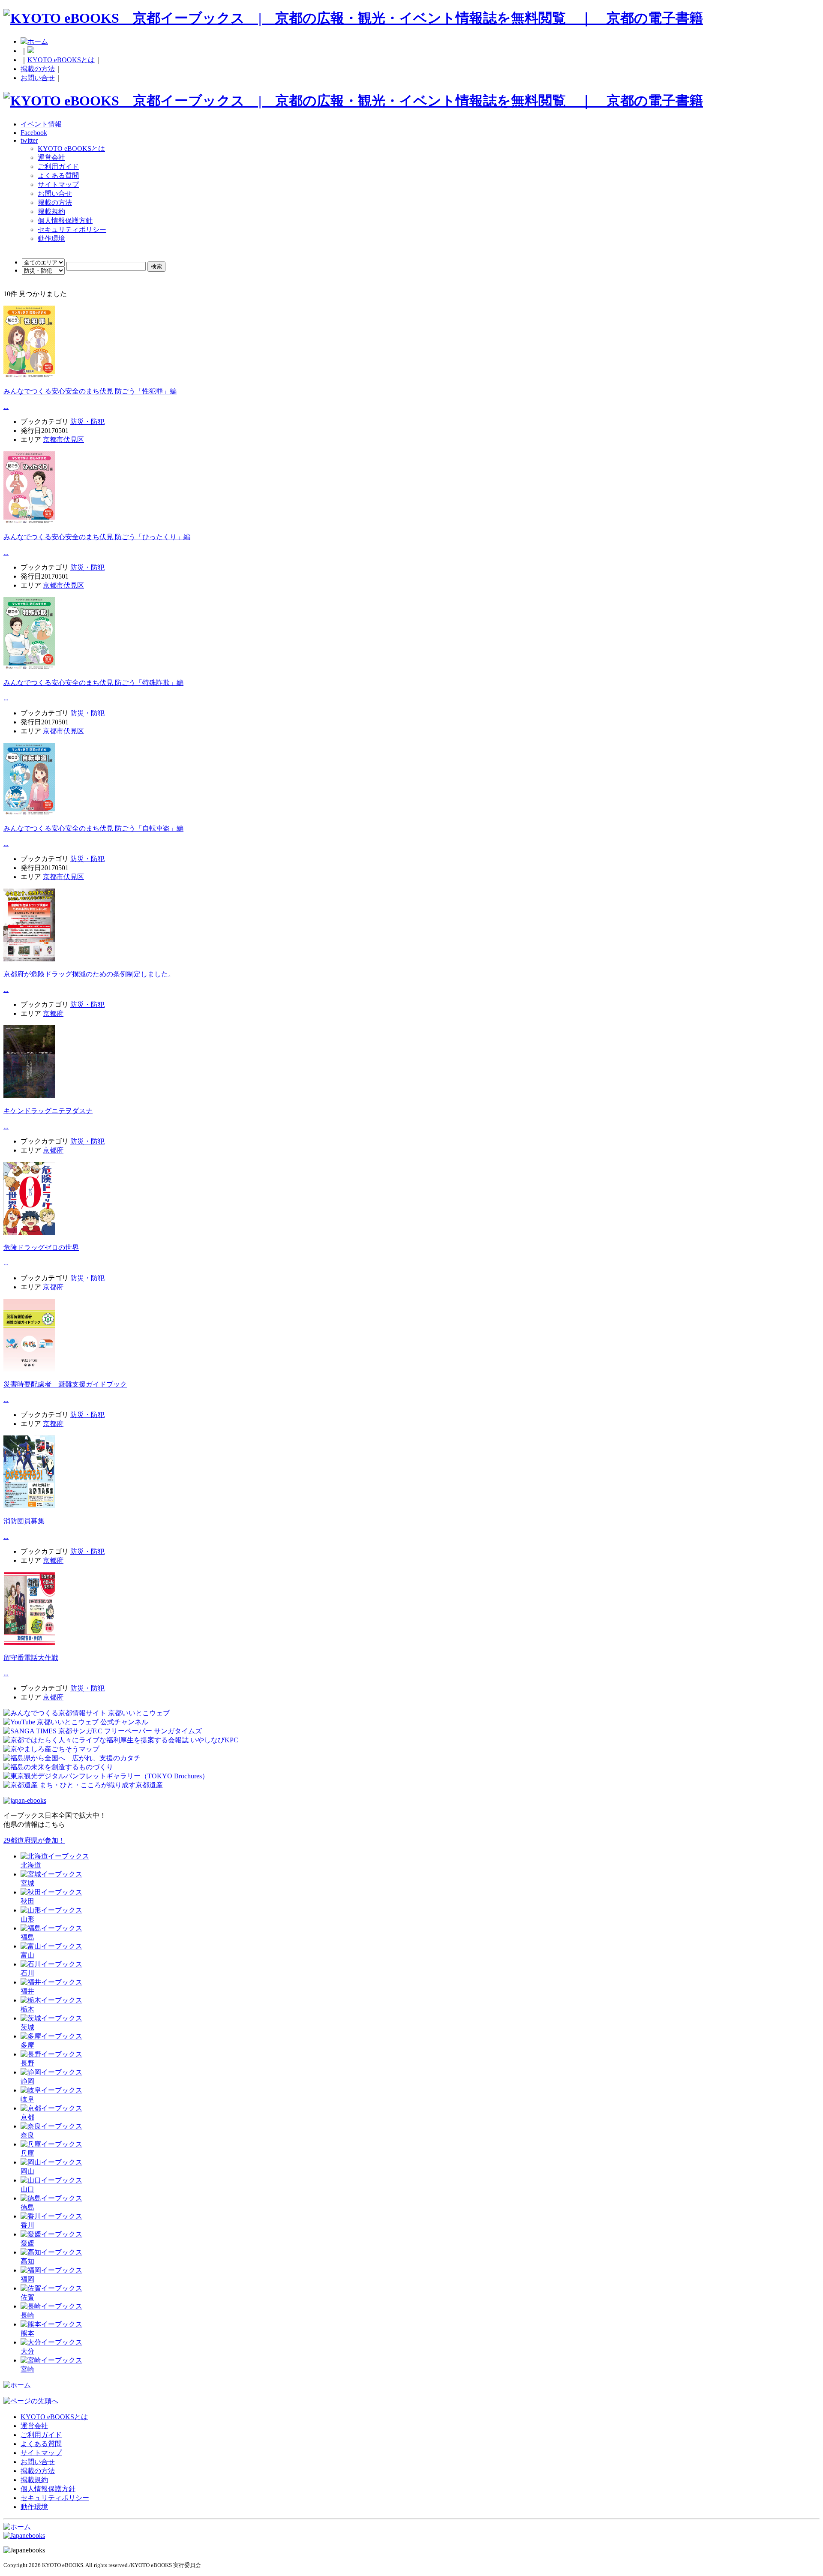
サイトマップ (58, 185)
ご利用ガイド (58, 167)
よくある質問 (58, 176)
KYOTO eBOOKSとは (61, 60)
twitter (29, 140)
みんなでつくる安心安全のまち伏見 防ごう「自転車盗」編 (93, 828)
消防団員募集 (24, 1521)
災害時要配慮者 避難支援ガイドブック (65, 1384)
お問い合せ (38, 78)
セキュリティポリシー (72, 230)
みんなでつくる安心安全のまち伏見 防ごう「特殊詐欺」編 (93, 683)
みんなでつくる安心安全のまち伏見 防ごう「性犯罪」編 (90, 391)
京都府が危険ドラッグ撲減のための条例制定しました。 (89, 974)
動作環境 (51, 239)
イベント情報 (41, 124)
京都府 (53, 1013)
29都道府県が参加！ (34, 1840)
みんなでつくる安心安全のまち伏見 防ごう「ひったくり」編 (97, 537)
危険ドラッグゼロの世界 (41, 1247)
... (6, 407)
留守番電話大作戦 (31, 1658)
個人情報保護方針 (65, 221)
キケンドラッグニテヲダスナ (48, 1111)
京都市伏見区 (63, 440)
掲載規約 (51, 212)
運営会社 (51, 158)
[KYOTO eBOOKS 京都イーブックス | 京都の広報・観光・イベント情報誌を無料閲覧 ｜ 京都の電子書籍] (353, 18)
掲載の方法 (38, 69)
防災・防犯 (87, 422)
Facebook (34, 133)
